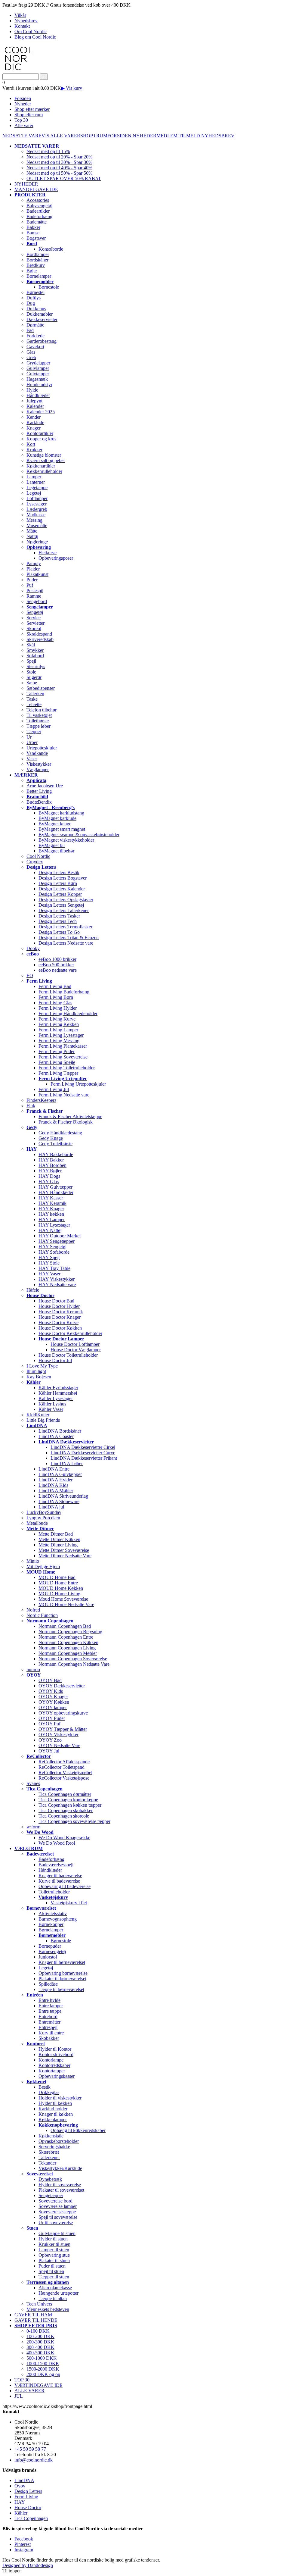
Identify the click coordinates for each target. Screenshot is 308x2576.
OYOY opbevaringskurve (63, 1713)
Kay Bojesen (39, 1377)
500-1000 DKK (42, 2358)
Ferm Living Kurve (57, 1019)
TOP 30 (22, 2380)
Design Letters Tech (58, 921)
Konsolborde (51, 249)
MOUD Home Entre (58, 1583)
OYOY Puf (49, 1724)
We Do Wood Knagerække (64, 1838)
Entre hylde (49, 2000)
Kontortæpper (52, 2071)
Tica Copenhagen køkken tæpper (70, 1805)
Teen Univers (39, 2304)
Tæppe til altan (53, 2298)
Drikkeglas (49, 2092)
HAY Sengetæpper (57, 1241)
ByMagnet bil (52, 845)
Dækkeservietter (42, 319)
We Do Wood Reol (57, 1843)
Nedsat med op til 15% (48, 151)
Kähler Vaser (51, 1409)
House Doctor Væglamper (76, 1350)
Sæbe (32, 683)
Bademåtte (37, 222)
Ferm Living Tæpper (58, 1073)
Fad (30, 330)
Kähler (21, 2513)
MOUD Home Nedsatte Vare (66, 1604)
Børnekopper (51, 1924)
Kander (34, 417)
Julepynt (34, 401)
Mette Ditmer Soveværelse (64, 1550)
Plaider (33, 569)
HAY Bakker (51, 1160)
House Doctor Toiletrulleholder (68, 1355)
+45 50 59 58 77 (30, 2449)
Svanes (33, 1783)
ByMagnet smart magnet (62, 829)
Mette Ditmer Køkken (59, 1539)
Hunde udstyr (39, 385)
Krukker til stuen (54, 2244)
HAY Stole (49, 1263)
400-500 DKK (40, 2353)
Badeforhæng (39, 216)
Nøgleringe (37, 542)
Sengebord (37, 601)
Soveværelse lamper (58, 2206)
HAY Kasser (51, 1198)
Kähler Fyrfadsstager (58, 1388)
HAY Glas (49, 1182)
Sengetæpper (51, 2195)
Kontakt (22, 26)
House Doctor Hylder (59, 1306)
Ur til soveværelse (56, 2223)
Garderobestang (42, 341)
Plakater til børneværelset (62, 1979)
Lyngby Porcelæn (43, 1518)
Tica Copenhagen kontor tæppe (68, 1800)
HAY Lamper (52, 1219)
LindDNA (24, 2480)
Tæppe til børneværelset (61, 1989)
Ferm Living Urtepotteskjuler (78, 1084)
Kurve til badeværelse (59, 1881)
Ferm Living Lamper (58, 1030)
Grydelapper (38, 363)
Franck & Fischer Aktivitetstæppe (70, 1116)
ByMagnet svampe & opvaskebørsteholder (79, 835)
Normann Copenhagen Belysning (70, 1632)
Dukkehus (36, 309)
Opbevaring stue (54, 2255)
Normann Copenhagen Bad (65, 1626)
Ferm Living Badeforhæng (64, 992)
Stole (31, 672)
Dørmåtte (35, 325)
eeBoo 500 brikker (56, 965)
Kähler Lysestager (56, 1398)
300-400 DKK (40, 2347)
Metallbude (37, 1523)
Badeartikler (38, 211)
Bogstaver (36, 238)
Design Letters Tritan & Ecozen (69, 938)
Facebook (24, 2539)
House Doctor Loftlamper (75, 1344)
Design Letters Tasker (59, 916)
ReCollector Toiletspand (62, 1767)
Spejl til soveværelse (58, 2217)
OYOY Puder (52, 1718)
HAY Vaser (49, 1274)
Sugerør (34, 677)
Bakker (33, 227)
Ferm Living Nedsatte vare (64, 1095)
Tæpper (34, 732)
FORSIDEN (120, 136)
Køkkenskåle (51, 2136)
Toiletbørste (38, 721)
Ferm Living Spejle (57, 1062)
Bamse (33, 233)
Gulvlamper (38, 368)
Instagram (24, 2550)
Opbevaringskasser (57, 2076)
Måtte (32, 531)
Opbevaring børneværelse (63, 1973)
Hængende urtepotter (59, 2293)
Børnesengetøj (52, 1951)
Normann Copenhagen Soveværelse (73, 1659)
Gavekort (35, 347)
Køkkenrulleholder (44, 471)
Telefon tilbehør (42, 710)
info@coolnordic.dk (34, 2460)
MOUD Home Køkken (61, 1588)
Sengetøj (35, 612)
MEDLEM (168, 136)
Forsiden (23, 98)
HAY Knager (51, 1209)
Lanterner (36, 482)
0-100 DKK (38, 2331)
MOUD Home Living (59, 1594)
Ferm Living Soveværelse (63, 1057)
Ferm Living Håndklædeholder (68, 1013)
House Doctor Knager (60, 1317)
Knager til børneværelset (62, 1962)
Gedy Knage (51, 1138)
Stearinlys (36, 666)
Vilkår (20, 15)
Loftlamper (37, 498)
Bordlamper (38, 254)
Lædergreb (37, 509)
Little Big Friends (43, 1420)
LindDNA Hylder (55, 1480)
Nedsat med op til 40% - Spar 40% (59, 168)
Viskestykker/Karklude (60, 2168)
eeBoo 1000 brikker (57, 959)
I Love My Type (42, 1366)
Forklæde (35, 336)
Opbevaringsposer (56, 558)
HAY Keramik (52, 1203)
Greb (31, 357)
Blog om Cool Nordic (35, 37)
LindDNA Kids (53, 1485)
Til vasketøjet (39, 715)
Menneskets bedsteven (48, 2309)
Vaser (32, 759)
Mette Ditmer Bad (56, 1534)
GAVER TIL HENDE (36, 2320)
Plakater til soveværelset (61, 2190)
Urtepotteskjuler (42, 748)
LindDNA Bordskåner (60, 1431)
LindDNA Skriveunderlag (63, 1496)
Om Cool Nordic (31, 31)
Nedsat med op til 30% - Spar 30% (59, 162)
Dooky (33, 948)
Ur (29, 737)
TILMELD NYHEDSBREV (207, 136)
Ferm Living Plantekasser (63, 1046)
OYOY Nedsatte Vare (59, 1745)
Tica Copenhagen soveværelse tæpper (74, 1821)
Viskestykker (39, 764)
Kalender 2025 (41, 412)
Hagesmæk (37, 379)
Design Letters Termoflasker (65, 927)
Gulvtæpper (38, 374)
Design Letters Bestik (59, 872)
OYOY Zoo (50, 1740)
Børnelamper (39, 276)
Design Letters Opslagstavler (66, 900)
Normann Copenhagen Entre (66, 1637)
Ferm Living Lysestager (61, 1035)
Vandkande (37, 753)
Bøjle (32, 271)
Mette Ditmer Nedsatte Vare (65, 1556)
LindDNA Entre (54, 1469)
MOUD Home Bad (57, 1577)
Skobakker (49, 2038)
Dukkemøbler (40, 314)
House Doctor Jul (55, 1360)
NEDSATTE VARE (22, 136)
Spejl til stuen (51, 2271)
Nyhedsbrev (26, 21)
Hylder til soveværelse (60, 2185)
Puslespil (35, 591)
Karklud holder (53, 2109)
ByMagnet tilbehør (56, 851)
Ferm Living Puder (57, 1051)
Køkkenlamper (53, 2120)
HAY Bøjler (50, 1171)
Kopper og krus (41, 439)
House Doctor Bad (56, 1301)
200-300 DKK (40, 2342)
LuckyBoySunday (44, 1512)
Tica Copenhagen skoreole (64, 1816)
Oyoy (20, 2486)
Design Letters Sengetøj (61, 905)
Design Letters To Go (59, 932)
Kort (31, 444)
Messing (34, 520)
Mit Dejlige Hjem (43, 1566)
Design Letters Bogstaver (63, 878)
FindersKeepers (41, 1100)
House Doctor (28, 2507)
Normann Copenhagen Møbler (68, 1653)
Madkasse (36, 515)
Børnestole (49, 287)
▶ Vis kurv (72, 88)
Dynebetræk (50, 2179)
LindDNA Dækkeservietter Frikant (84, 1458)
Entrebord (48, 2016)
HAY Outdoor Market (60, 1236)
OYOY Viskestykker (59, 1735)
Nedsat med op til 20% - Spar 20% (59, 157)
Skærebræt (49, 2152)
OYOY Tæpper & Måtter (63, 1729)
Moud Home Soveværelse (63, 1599)
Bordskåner (37, 260)
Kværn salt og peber (46, 460)
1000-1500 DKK (43, 2363)
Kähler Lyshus (52, 1404)
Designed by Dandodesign (28, 2565)
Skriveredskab (40, 639)
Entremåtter (49, 2022)
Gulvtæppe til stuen (57, 2233)
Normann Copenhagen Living (67, 1648)
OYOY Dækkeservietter (62, 1686)
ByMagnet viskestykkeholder (66, 840)
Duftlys (34, 298)
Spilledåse (48, 1984)
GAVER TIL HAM (33, 2315)
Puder (32, 580)
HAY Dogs (49, 1176)
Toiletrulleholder (54, 1892)
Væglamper (38, 769)
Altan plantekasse (55, 2288)
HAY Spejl (49, 1257)
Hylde (32, 390)
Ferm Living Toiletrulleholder (67, 1068)
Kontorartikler (40, 433)
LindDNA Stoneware (59, 1501)
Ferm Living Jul (54, 1089)
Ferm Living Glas (55, 1003)
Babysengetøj (39, 206)
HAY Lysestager (54, 1225)
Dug (31, 303)
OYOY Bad (50, 1680)
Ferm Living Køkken (59, 1024)
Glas (31, 352)
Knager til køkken (56, 2114)
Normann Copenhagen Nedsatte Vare (74, 1664)
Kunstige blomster (44, 455)
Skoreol (34, 628)
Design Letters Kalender (62, 889)
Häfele (33, 1290)
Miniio (33, 1561)
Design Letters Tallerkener (64, 910)
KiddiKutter (38, 1415)
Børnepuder (50, 1946)
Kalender (35, 406)
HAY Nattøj (50, 1230)
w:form (33, 1827)
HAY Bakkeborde (56, 1154)
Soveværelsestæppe (57, 2212)
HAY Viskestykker (57, 1279)
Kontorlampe (51, 2060)
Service (34, 618)
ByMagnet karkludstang (61, 813)
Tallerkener (49, 2157)
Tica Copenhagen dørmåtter (65, 1794)
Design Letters (28, 2491)
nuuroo (33, 1669)
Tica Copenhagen (31, 2518)
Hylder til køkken (55, 2103)
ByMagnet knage (55, 824)
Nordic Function (42, 1615)
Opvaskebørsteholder (59, 2141)
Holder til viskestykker (60, 2098)
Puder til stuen (52, 2266)
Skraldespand (39, 634)
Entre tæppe (50, 2011)
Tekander (47, 2163)
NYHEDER (145, 136)
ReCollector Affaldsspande (64, 1762)
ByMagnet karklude (57, 818)
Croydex (35, 862)
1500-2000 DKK (43, 2369)
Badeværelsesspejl (56, 1865)
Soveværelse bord (55, 2201)
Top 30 (21, 120)
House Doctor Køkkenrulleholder (70, 1333)
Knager (34, 428)
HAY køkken (51, 1214)
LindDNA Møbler (56, 1491)
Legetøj (34, 493)
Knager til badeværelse (60, 1876)
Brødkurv (36, 265)
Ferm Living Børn (56, 997)
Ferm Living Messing (59, 1041)
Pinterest (23, 2544)
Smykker (35, 650)
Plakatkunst (37, 574)
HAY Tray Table (54, 1268)
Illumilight (36, 1371)
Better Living (39, 791)
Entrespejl (48, 2027)
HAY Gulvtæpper (55, 1187)
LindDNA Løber (67, 1463)
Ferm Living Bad (55, 986)
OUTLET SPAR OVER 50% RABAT (64, 178)
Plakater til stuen (54, 2260)
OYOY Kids (51, 1691)
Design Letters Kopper (60, 894)
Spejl (31, 661)
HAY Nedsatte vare (57, 1285)
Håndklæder (38, 395)
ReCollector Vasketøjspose (64, 1778)
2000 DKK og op (43, 2374)
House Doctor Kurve (59, 1322)
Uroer (32, 742)
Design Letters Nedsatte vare (66, 943)
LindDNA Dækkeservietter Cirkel (83, 1447)
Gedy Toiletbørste (55, 1144)
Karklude (35, 422)
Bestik (45, 2087)
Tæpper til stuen (54, 2277)
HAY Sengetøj (52, 1247)
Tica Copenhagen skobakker (66, 1810)
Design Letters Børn (58, 883)
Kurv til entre (51, 2033)
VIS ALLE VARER (61, 136)
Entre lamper (51, 2006)
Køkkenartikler (41, 466)
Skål (31, 645)
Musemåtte (37, 525)
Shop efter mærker (32, 109)
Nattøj (32, 536)
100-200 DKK (40, 2336)
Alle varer (24, 125)
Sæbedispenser (41, 688)
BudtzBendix (39, 802)
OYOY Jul (49, 1751)
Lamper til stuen (54, 2250)
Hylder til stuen (53, 2239)
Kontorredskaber (54, 2065)
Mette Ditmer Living (58, 1545)
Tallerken (35, 694)
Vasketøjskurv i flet (69, 1903)
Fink (31, 1106)
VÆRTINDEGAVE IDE (38, 2385)
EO (30, 975)
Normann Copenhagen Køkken (68, 1642)
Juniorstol (48, 1957)
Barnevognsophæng (58, 1919)
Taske (32, 699)
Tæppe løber (38, 726)
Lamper (34, 477)
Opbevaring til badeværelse (65, 1886)
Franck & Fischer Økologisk (66, 1122)
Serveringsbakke (54, 2147)
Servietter (35, 623)
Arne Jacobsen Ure (45, 786)
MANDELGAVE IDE (36, 189)
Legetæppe (37, 488)
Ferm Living (26, 2497)
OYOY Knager (53, 1697)
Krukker (34, 450)
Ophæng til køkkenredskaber (78, 2130)
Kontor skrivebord (56, 2054)
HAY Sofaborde (54, 1252)
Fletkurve (48, 553)
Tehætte (34, 704)
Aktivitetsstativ (53, 1913)
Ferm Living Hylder (58, 1008)
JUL (19, 2396)
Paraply (34, 563)
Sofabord (35, 656)
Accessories (38, 200)
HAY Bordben (52, 1165)
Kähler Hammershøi (58, 1393)
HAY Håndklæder (56, 1192)
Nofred (33, 1610)
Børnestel (35, 292)
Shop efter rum (29, 115)
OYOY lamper (53, 1707)
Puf (30, 585)
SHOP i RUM (94, 136)
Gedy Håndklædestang (60, 1133)
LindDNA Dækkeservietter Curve (83, 1453)
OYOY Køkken (54, 1702)
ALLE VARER (29, 2391)
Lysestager (37, 504)
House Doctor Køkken (60, 1328)
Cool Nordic (38, 856)
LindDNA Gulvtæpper (60, 1474)
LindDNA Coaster (56, 1436)
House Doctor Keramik (61, 1312)
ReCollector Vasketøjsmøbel (65, 1773)
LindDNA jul (51, 1507)
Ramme (34, 596)
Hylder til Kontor (55, 2049)
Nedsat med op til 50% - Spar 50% (59, 173)
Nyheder (23, 104)
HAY (20, 2502)
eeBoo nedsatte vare (58, 970)
